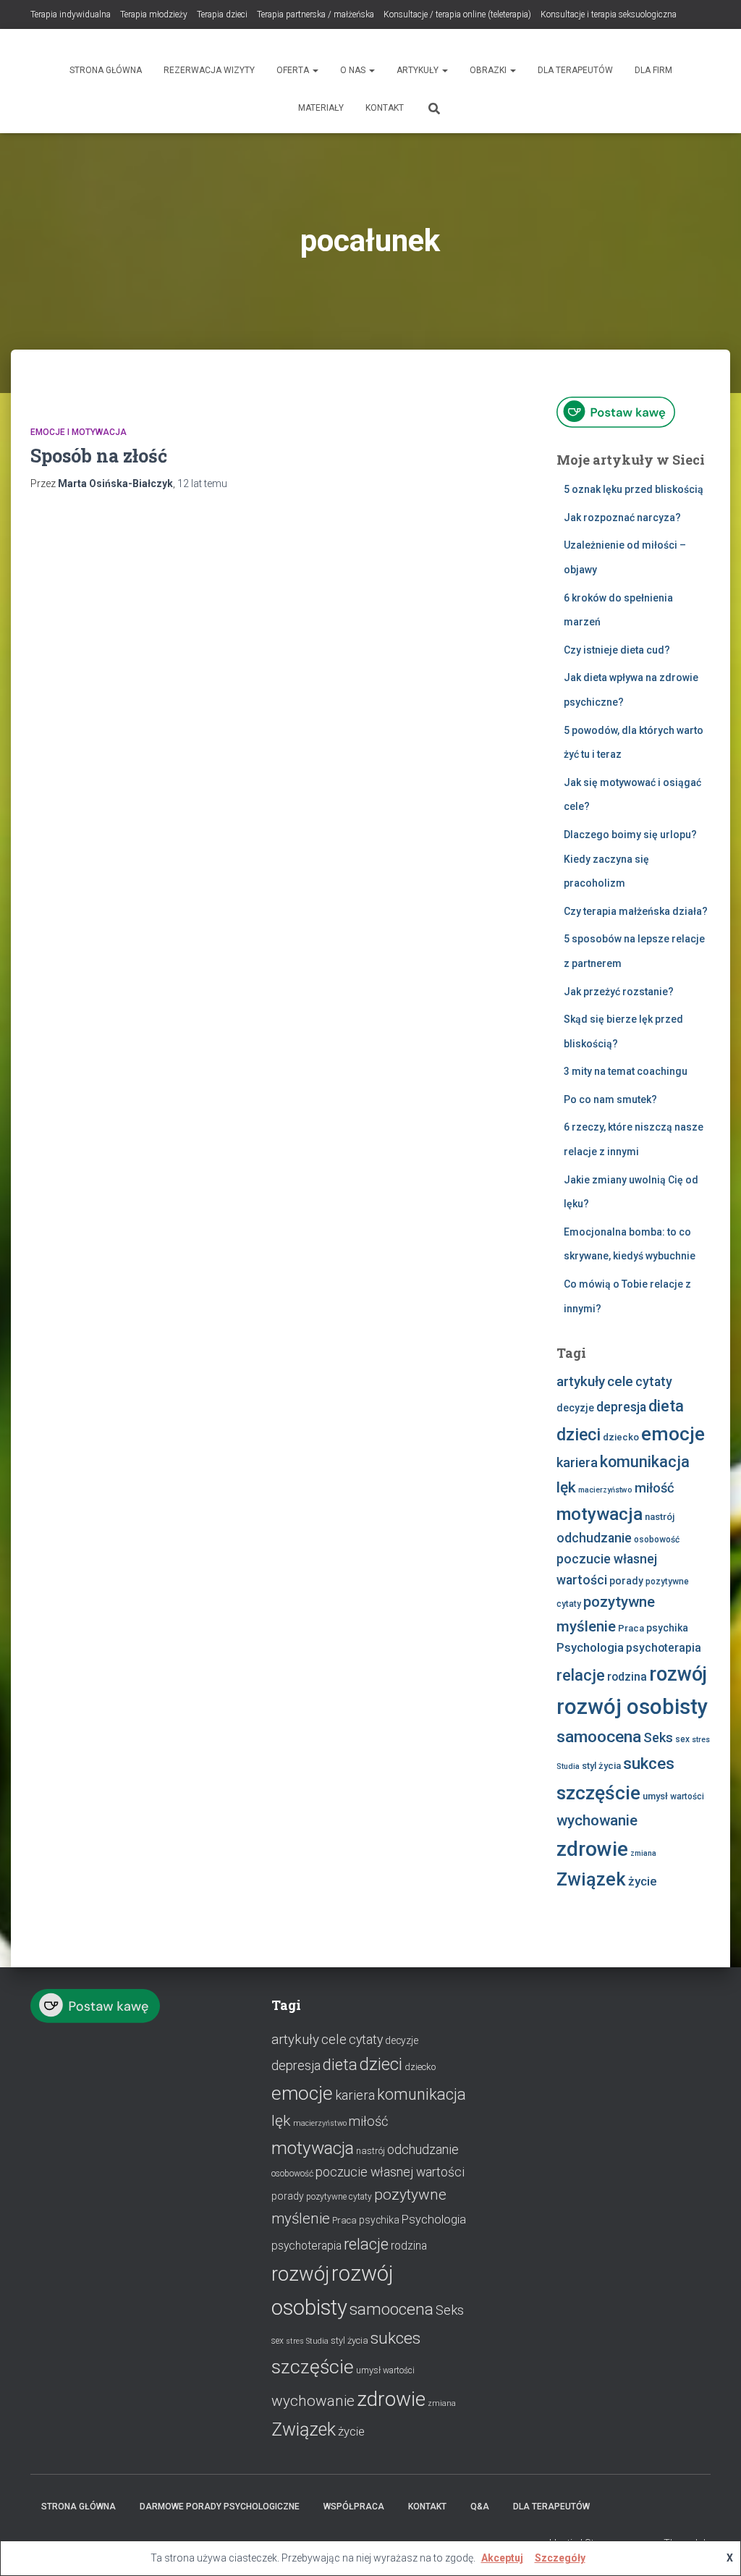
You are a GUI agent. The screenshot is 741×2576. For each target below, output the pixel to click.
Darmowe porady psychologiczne (220, 2507)
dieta (666, 1406)
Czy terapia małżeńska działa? (636, 911)
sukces (649, 1764)
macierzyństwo (605, 1490)
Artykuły (419, 70)
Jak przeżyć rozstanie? (619, 992)
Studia (568, 1766)
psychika (667, 1628)
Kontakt (385, 108)
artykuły (581, 1382)
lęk (566, 1487)
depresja (621, 1407)
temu (202, 483)
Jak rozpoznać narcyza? (622, 518)
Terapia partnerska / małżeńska (316, 14)
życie (643, 1881)
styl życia (601, 1766)
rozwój (678, 1674)
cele (620, 1382)
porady (626, 1581)
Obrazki (489, 70)
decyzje (575, 1408)
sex (682, 1739)
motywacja (600, 1514)
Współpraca (354, 2507)
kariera (577, 1462)
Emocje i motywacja (79, 432)
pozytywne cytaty (339, 2197)
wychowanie (597, 1820)
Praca (631, 1628)
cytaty (654, 1382)
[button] (315, 70)
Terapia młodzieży (154, 14)
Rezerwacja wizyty (209, 70)
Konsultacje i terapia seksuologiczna (609, 14)
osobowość (657, 1540)
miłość (655, 1488)
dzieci (579, 1435)
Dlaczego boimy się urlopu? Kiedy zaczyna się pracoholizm (630, 859)
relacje (581, 1675)
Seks (658, 1737)
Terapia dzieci (222, 14)
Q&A (480, 2507)
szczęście (598, 1792)
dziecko (621, 1437)
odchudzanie (594, 1538)
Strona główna (106, 70)
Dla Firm (653, 70)
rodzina (627, 1677)
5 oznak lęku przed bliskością (634, 489)
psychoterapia (664, 1648)
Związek (591, 1879)
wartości (687, 1796)
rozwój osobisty (632, 1707)
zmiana (643, 1853)
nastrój (660, 1517)
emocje (673, 1434)
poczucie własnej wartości (390, 2172)
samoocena (599, 1737)
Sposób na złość (99, 456)
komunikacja (645, 1462)
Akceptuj (502, 2558)
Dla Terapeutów (575, 70)
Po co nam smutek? (610, 1099)
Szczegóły (560, 2558)
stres (701, 1740)
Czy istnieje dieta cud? (617, 650)
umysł (655, 1796)
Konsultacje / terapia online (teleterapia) (457, 14)
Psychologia (590, 1648)
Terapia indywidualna (71, 14)
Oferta (294, 70)
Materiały (321, 108)
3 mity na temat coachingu (626, 1071)
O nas (354, 70)
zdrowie (592, 1849)
